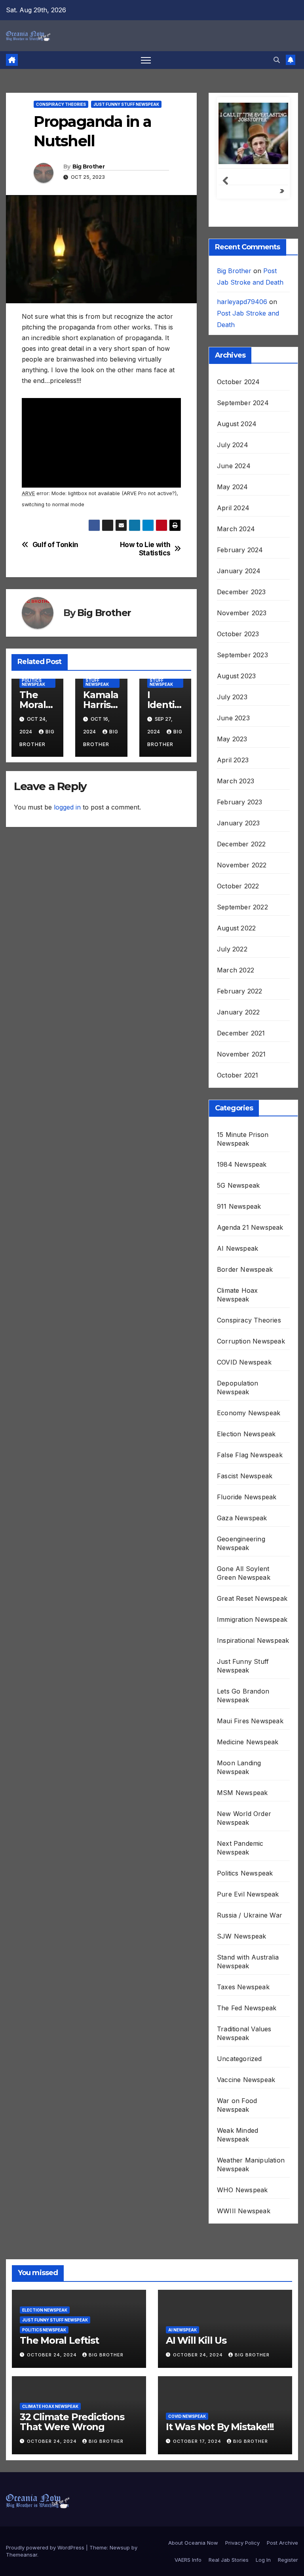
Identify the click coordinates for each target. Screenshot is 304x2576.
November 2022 (242, 865)
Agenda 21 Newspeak (250, 1227)
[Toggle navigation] (146, 60)
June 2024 (234, 466)
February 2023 (240, 802)
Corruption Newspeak (251, 1341)
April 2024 (233, 508)
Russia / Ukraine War (250, 1915)
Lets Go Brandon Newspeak (243, 1696)
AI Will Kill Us (196, 2340)
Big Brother (88, 167)
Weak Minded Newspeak (237, 2135)
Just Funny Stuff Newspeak (126, 104)
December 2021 (241, 1033)
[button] (277, 60)
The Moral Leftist (34, 705)
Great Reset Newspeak (252, 1598)
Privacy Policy (242, 2543)
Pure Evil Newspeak (248, 1894)
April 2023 (233, 760)
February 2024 (240, 550)
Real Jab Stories (229, 2560)
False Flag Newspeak (250, 1455)
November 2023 (242, 613)
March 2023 (236, 781)
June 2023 (233, 718)
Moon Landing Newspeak (239, 1767)
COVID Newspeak (244, 1362)
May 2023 (232, 739)
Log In (263, 2560)
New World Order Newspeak (244, 1818)
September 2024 (243, 403)
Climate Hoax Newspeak (237, 1295)
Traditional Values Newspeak (244, 2033)
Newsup (120, 2547)
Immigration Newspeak (252, 1619)
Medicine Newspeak (248, 1742)
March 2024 (236, 529)
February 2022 (240, 991)
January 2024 (239, 571)
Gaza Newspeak (242, 1518)
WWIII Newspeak (244, 2211)
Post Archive (282, 2543)
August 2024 (237, 424)
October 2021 (237, 1075)
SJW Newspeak (241, 1936)
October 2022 (238, 886)
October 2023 (238, 634)
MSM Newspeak (242, 1793)
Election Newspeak (246, 1434)
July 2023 (232, 697)
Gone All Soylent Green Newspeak (244, 1573)
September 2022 (242, 907)
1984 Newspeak (242, 1164)
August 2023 (236, 676)
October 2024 (238, 382)
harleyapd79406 (242, 302)
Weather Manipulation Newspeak (251, 2165)
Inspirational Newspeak (253, 1640)
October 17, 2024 (198, 2441)
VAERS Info (188, 2560)
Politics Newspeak (33, 682)
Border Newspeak (245, 1269)
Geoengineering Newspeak (241, 1543)
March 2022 (236, 970)
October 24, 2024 (53, 2355)
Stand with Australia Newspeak (248, 1962)
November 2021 (241, 1054)
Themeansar (22, 2555)
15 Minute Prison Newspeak (243, 1139)
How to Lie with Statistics (145, 549)
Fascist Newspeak (245, 1476)
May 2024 (233, 487)
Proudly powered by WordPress (46, 2547)
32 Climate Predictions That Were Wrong (72, 2422)
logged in (67, 807)
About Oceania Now (193, 2543)
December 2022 (241, 844)
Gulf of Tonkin (55, 545)
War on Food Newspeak (237, 2105)
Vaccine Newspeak (246, 2080)
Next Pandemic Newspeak (240, 1848)
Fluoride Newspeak (247, 1497)
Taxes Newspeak (243, 1987)
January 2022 (238, 1012)
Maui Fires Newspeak (250, 1721)
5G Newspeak (238, 1185)
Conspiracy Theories (61, 104)
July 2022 (232, 949)
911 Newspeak (239, 1206)
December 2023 (241, 592)
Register (288, 2560)
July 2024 (233, 445)
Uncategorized (239, 2059)
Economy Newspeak (249, 1413)
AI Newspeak (237, 1248)
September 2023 (242, 655)
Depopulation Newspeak (237, 1388)
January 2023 (238, 823)
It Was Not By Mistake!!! (220, 2427)
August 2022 (236, 928)
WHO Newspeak (242, 2190)
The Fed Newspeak (247, 2008)
